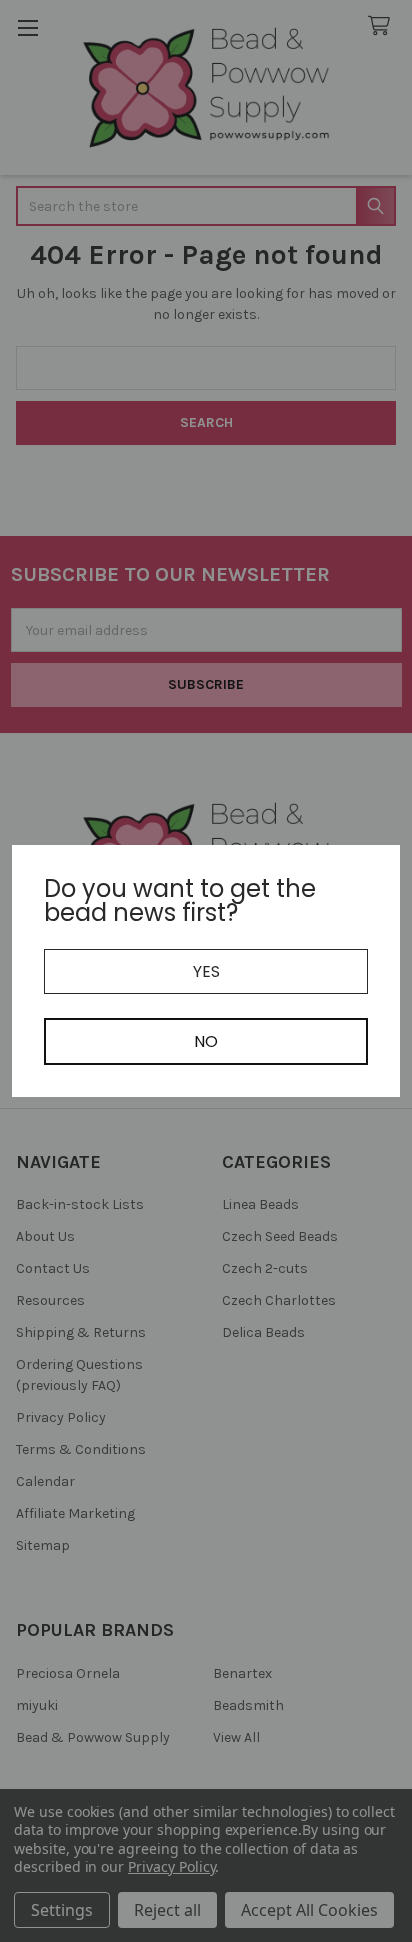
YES (206, 971)
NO (206, 1041)
